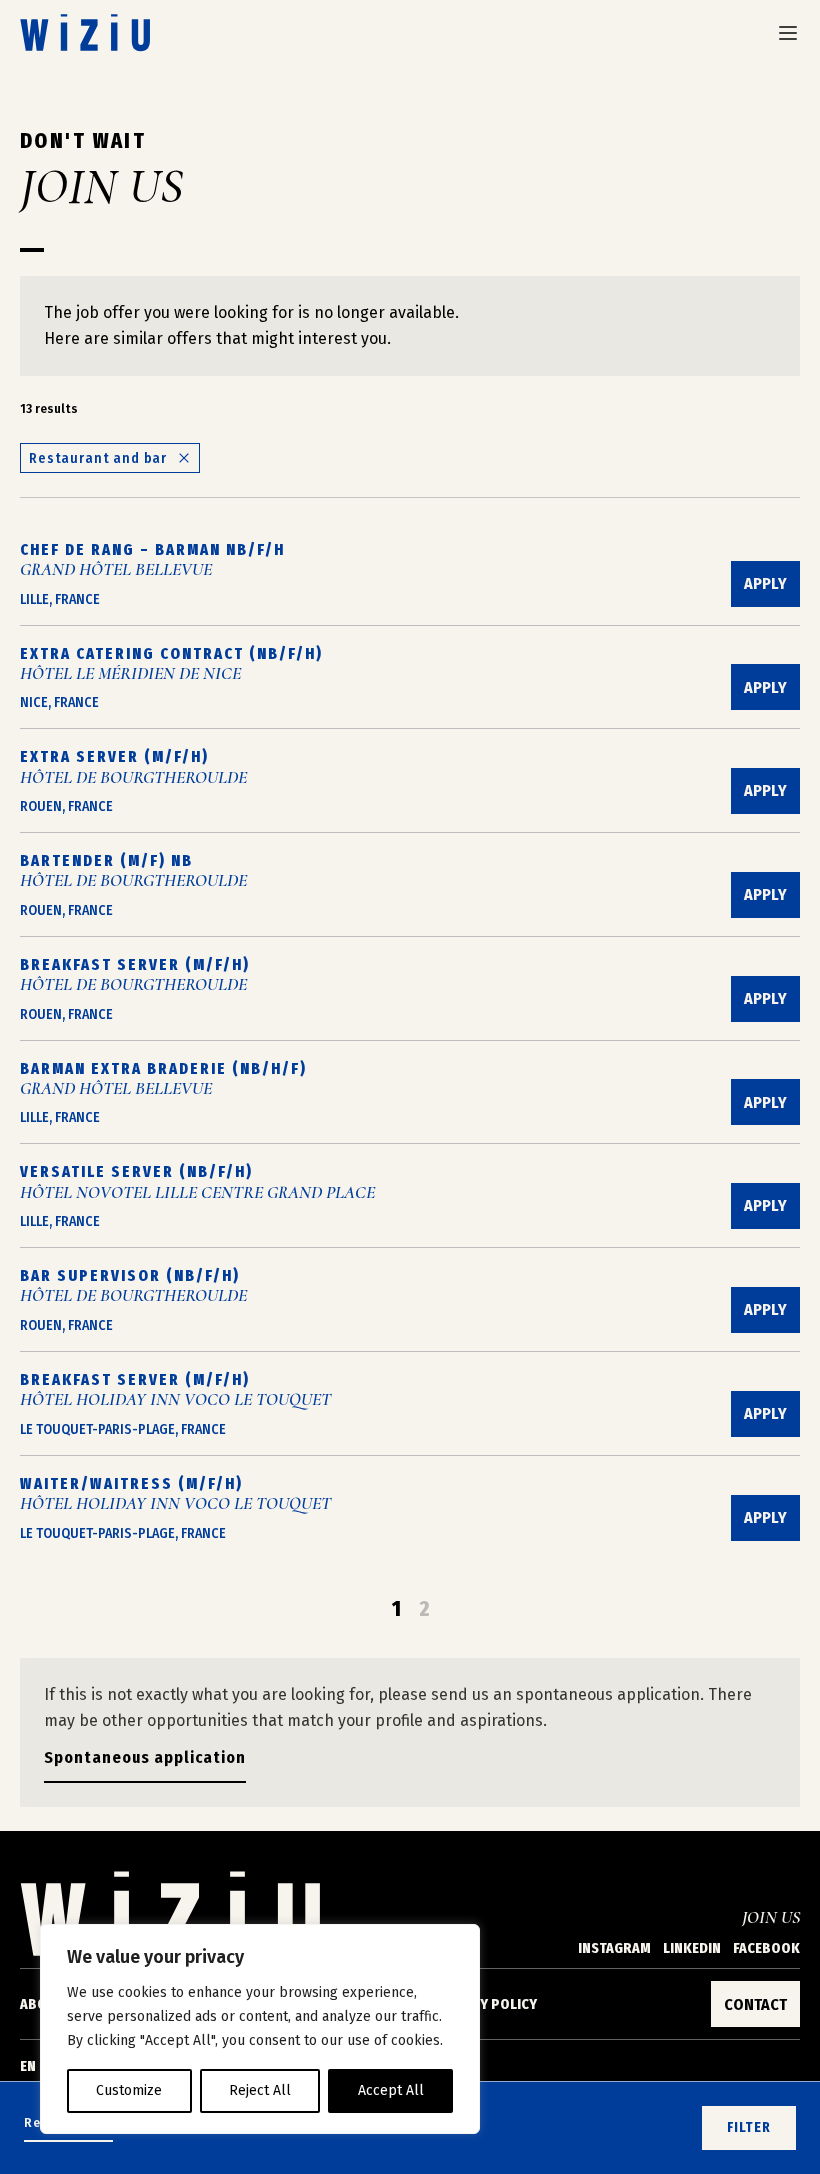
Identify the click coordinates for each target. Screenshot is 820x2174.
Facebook (766, 1948)
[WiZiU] (85, 32)
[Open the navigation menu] (788, 33)
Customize (129, 2090)
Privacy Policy (486, 2004)
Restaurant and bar (98, 458)
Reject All (260, 2090)
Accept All (391, 2090)
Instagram (614, 1948)
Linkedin (692, 1948)
